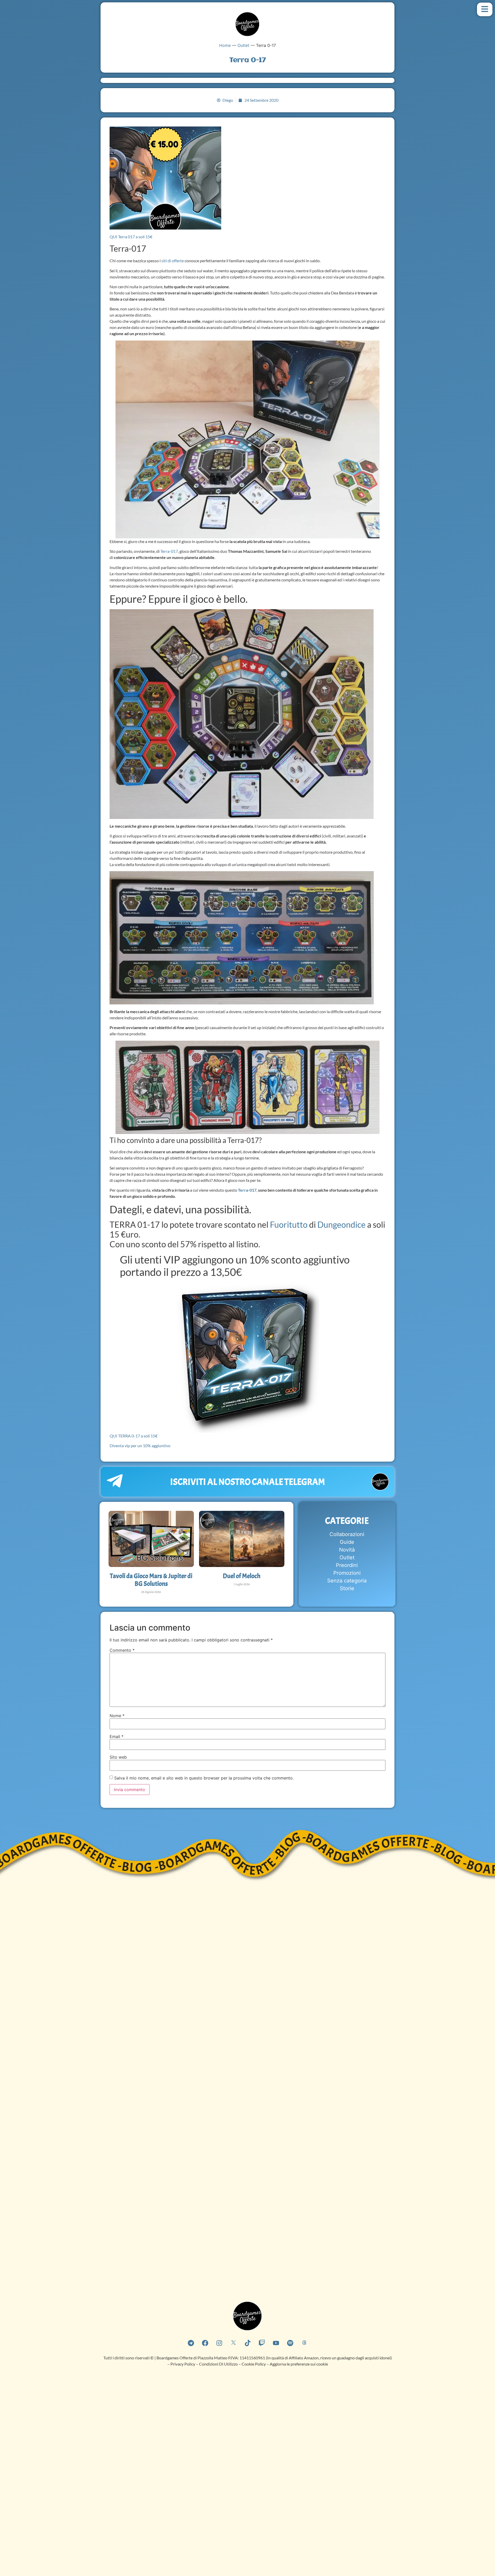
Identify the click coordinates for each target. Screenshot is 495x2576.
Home (225, 45)
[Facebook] (205, 2343)
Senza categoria (347, 1581)
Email (117, 1736)
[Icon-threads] (304, 2343)
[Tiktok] (247, 2343)
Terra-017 (169, 551)
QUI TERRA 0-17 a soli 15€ (134, 1436)
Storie (347, 1588)
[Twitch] (262, 2343)
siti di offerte (173, 261)
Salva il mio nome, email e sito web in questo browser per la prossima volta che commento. (204, 1778)
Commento (122, 1650)
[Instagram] (219, 2343)
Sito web (118, 1757)
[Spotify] (290, 2343)
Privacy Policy (183, 2364)
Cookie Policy (254, 2364)
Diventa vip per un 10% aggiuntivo (140, 1446)
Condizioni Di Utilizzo (218, 2364)
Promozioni (347, 1573)
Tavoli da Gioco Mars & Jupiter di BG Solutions (151, 1580)
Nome (117, 1716)
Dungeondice (341, 1225)
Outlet (243, 45)
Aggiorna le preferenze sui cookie (299, 2364)
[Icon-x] (233, 2343)
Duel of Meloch (242, 1576)
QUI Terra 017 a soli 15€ (131, 237)
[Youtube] (276, 2343)
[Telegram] (191, 2343)
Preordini (347, 1565)
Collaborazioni (347, 1534)
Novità (347, 1550)
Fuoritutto (289, 1225)
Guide (347, 1542)
